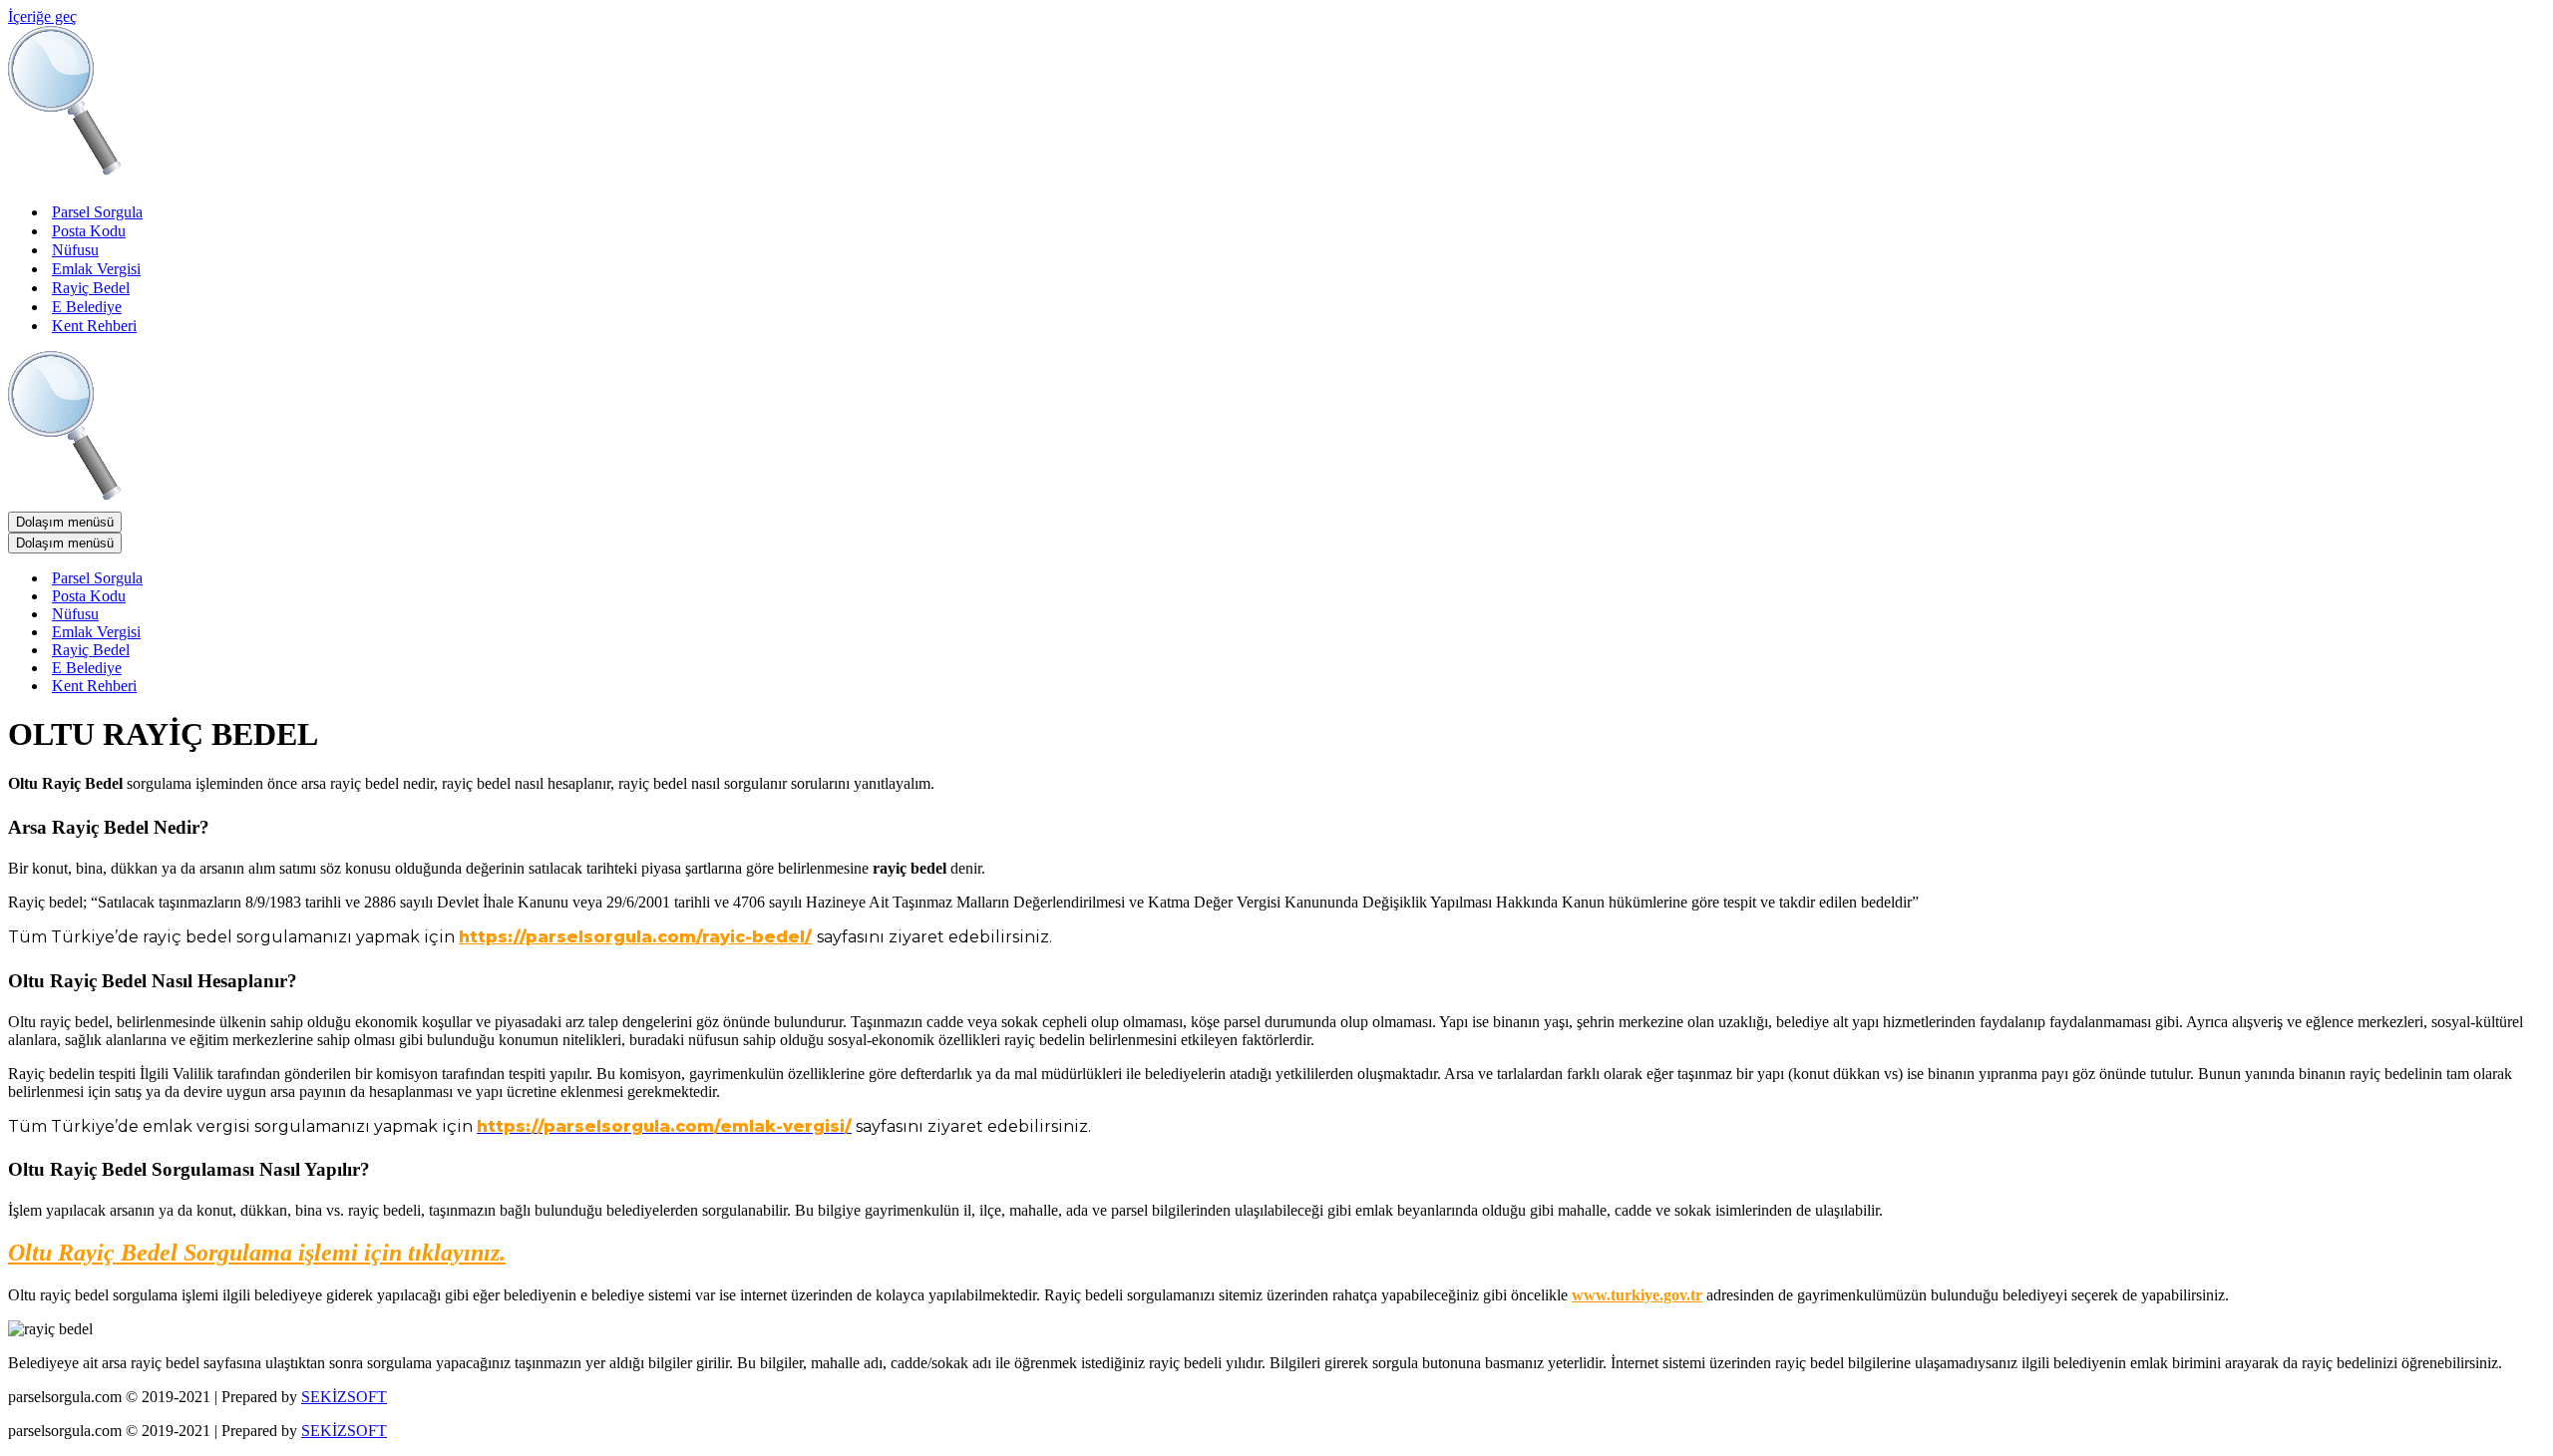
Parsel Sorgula (97, 212)
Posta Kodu (89, 231)
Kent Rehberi (94, 326)
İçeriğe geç (42, 16)
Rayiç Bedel (91, 288)
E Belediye (87, 307)
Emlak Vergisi (96, 269)
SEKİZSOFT (344, 1397)
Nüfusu (75, 250)
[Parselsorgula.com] (407, 177)
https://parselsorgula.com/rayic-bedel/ (635, 937)
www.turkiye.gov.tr (1637, 1295)
